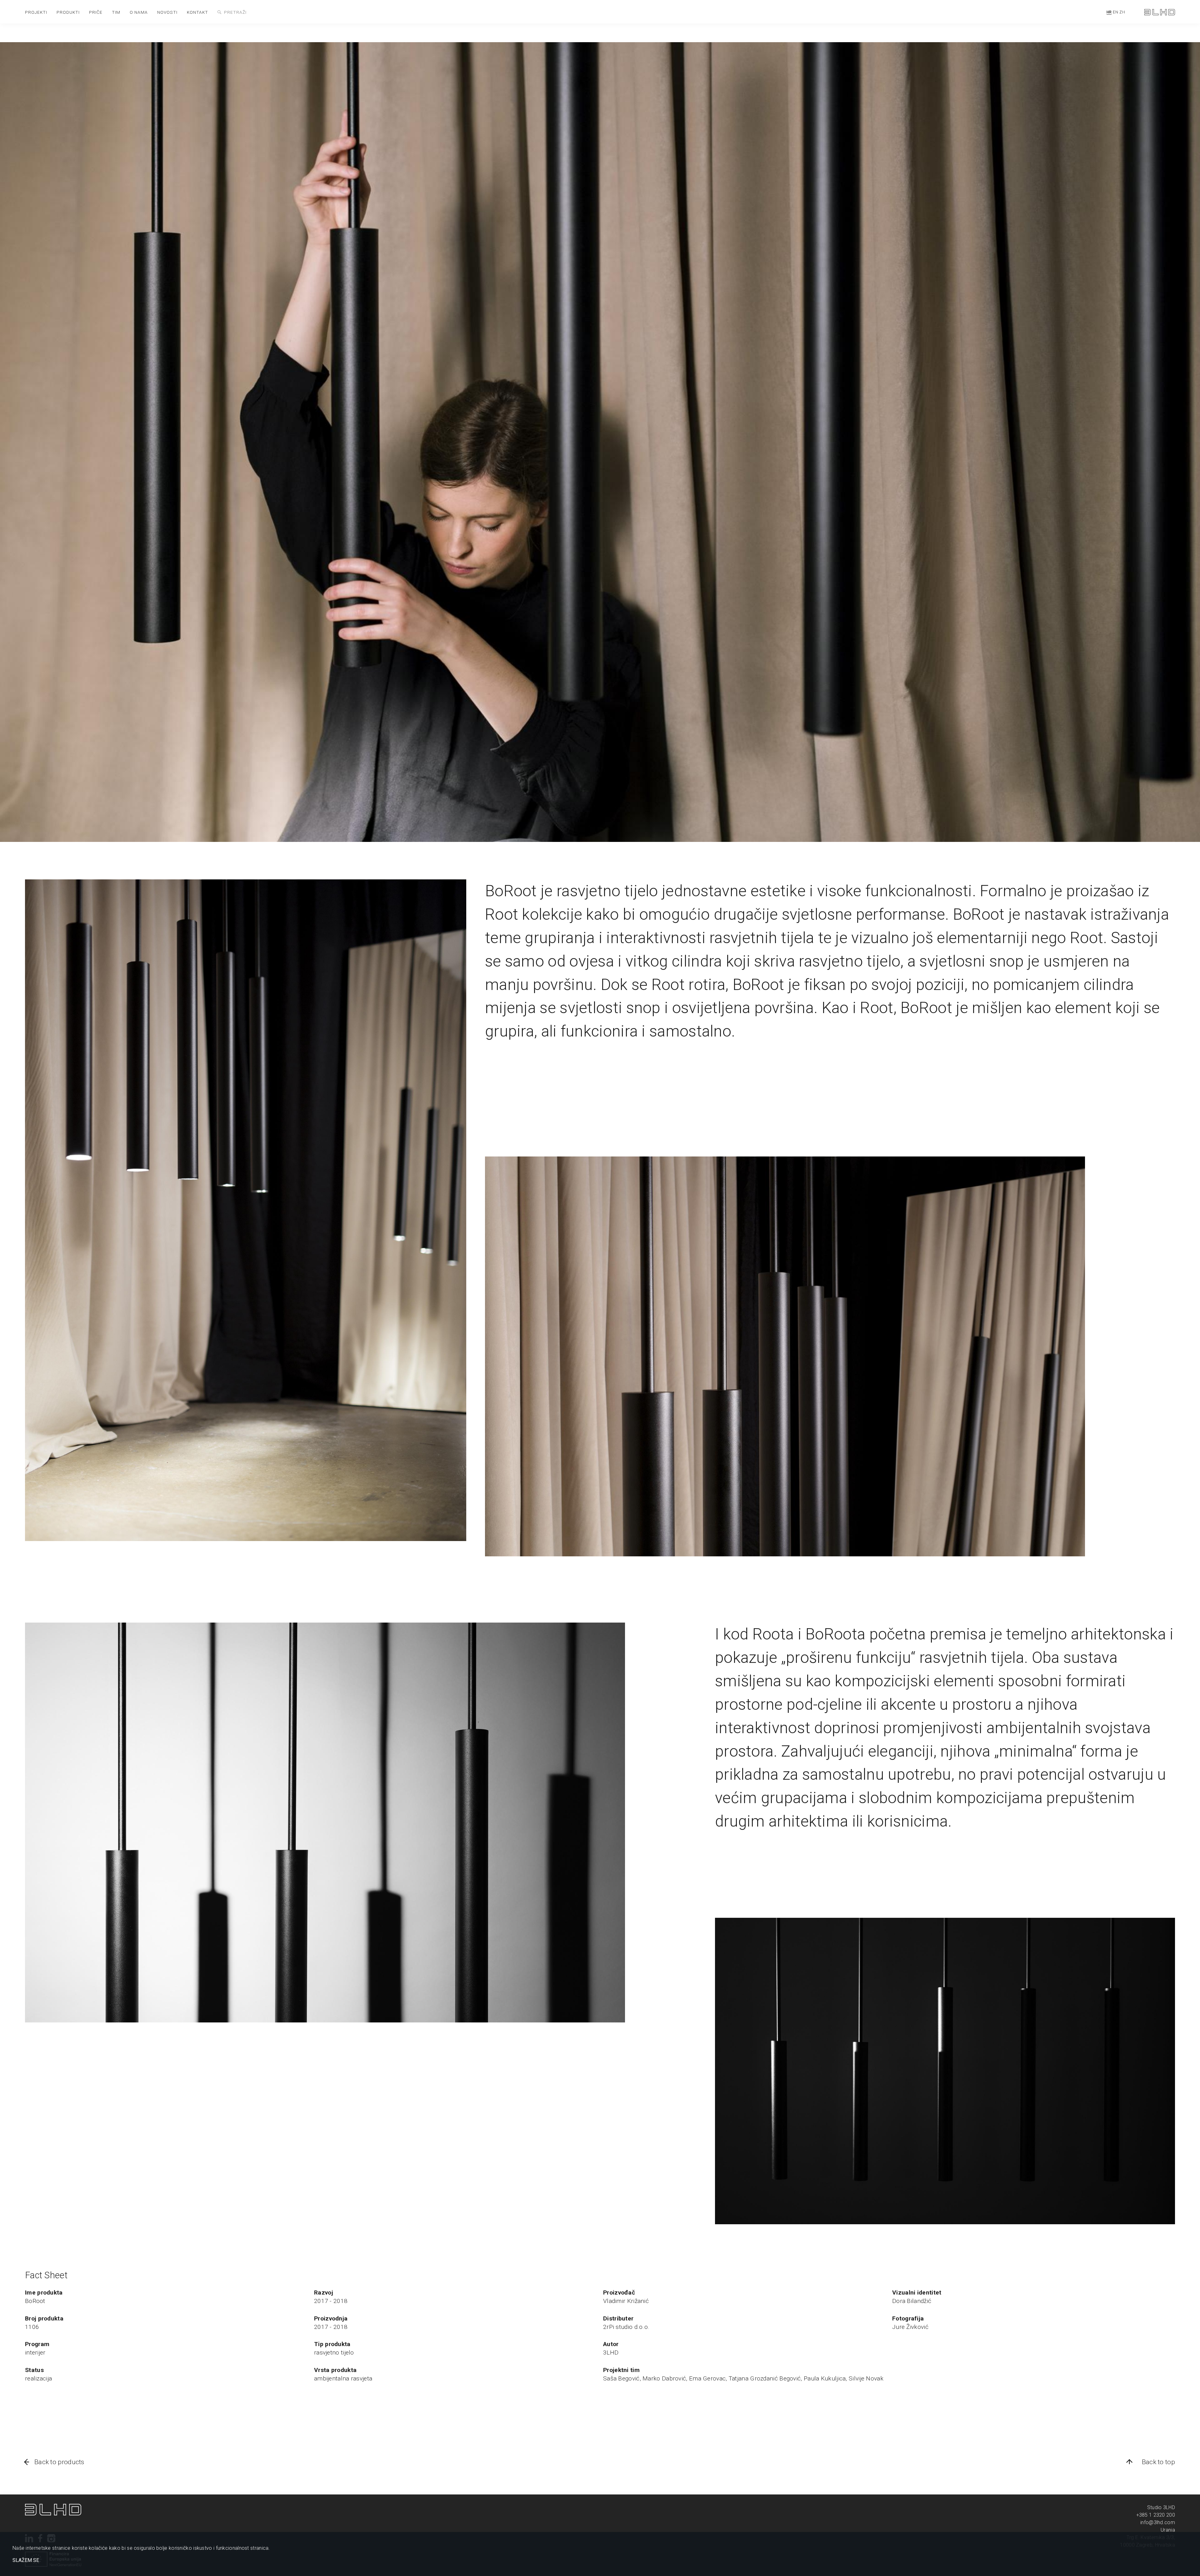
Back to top (1158, 2462)
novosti (167, 12)
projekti (36, 12)
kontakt (197, 12)
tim (116, 12)
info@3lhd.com (1158, 2522)
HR (1109, 12)
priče (96, 12)
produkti (68, 12)
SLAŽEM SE (26, 2560)
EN (1115, 12)
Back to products (59, 2462)
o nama (139, 12)
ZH (1122, 12)
